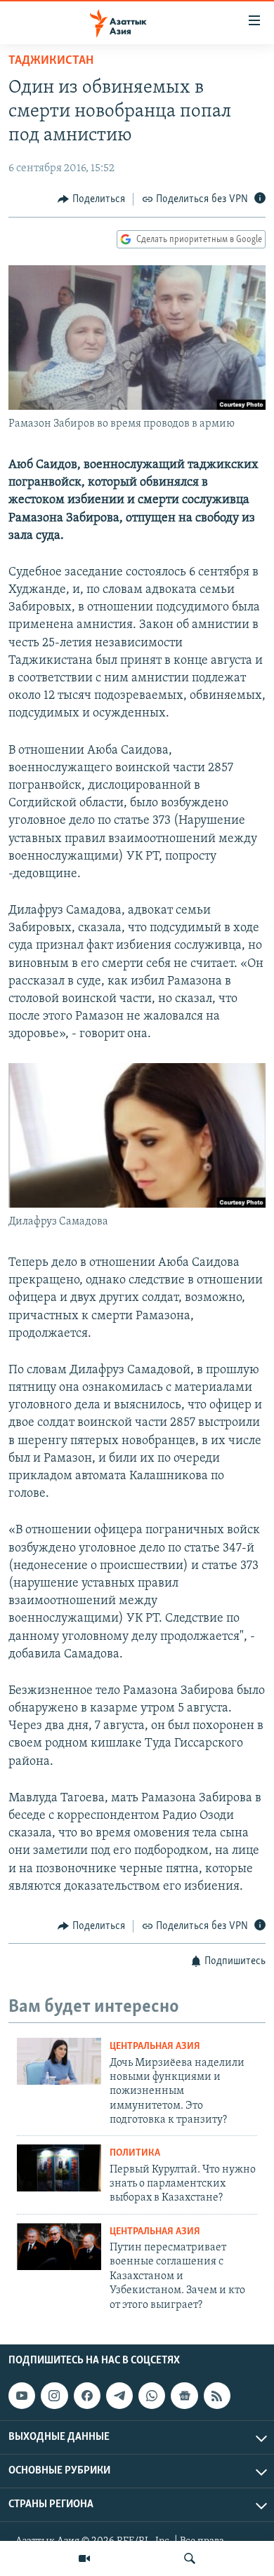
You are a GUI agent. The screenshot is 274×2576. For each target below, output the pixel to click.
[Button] (91, 199)
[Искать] (190, 2558)
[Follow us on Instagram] (54, 2396)
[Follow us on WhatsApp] (152, 2396)
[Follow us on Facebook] (87, 2396)
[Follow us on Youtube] (22, 2396)
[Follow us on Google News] (184, 2396)
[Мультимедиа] (84, 2558)
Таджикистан (51, 61)
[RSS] (217, 2396)
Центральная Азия (155, 2047)
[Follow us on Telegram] (119, 2396)
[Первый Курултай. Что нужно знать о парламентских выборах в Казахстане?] (59, 2168)
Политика (135, 2153)
